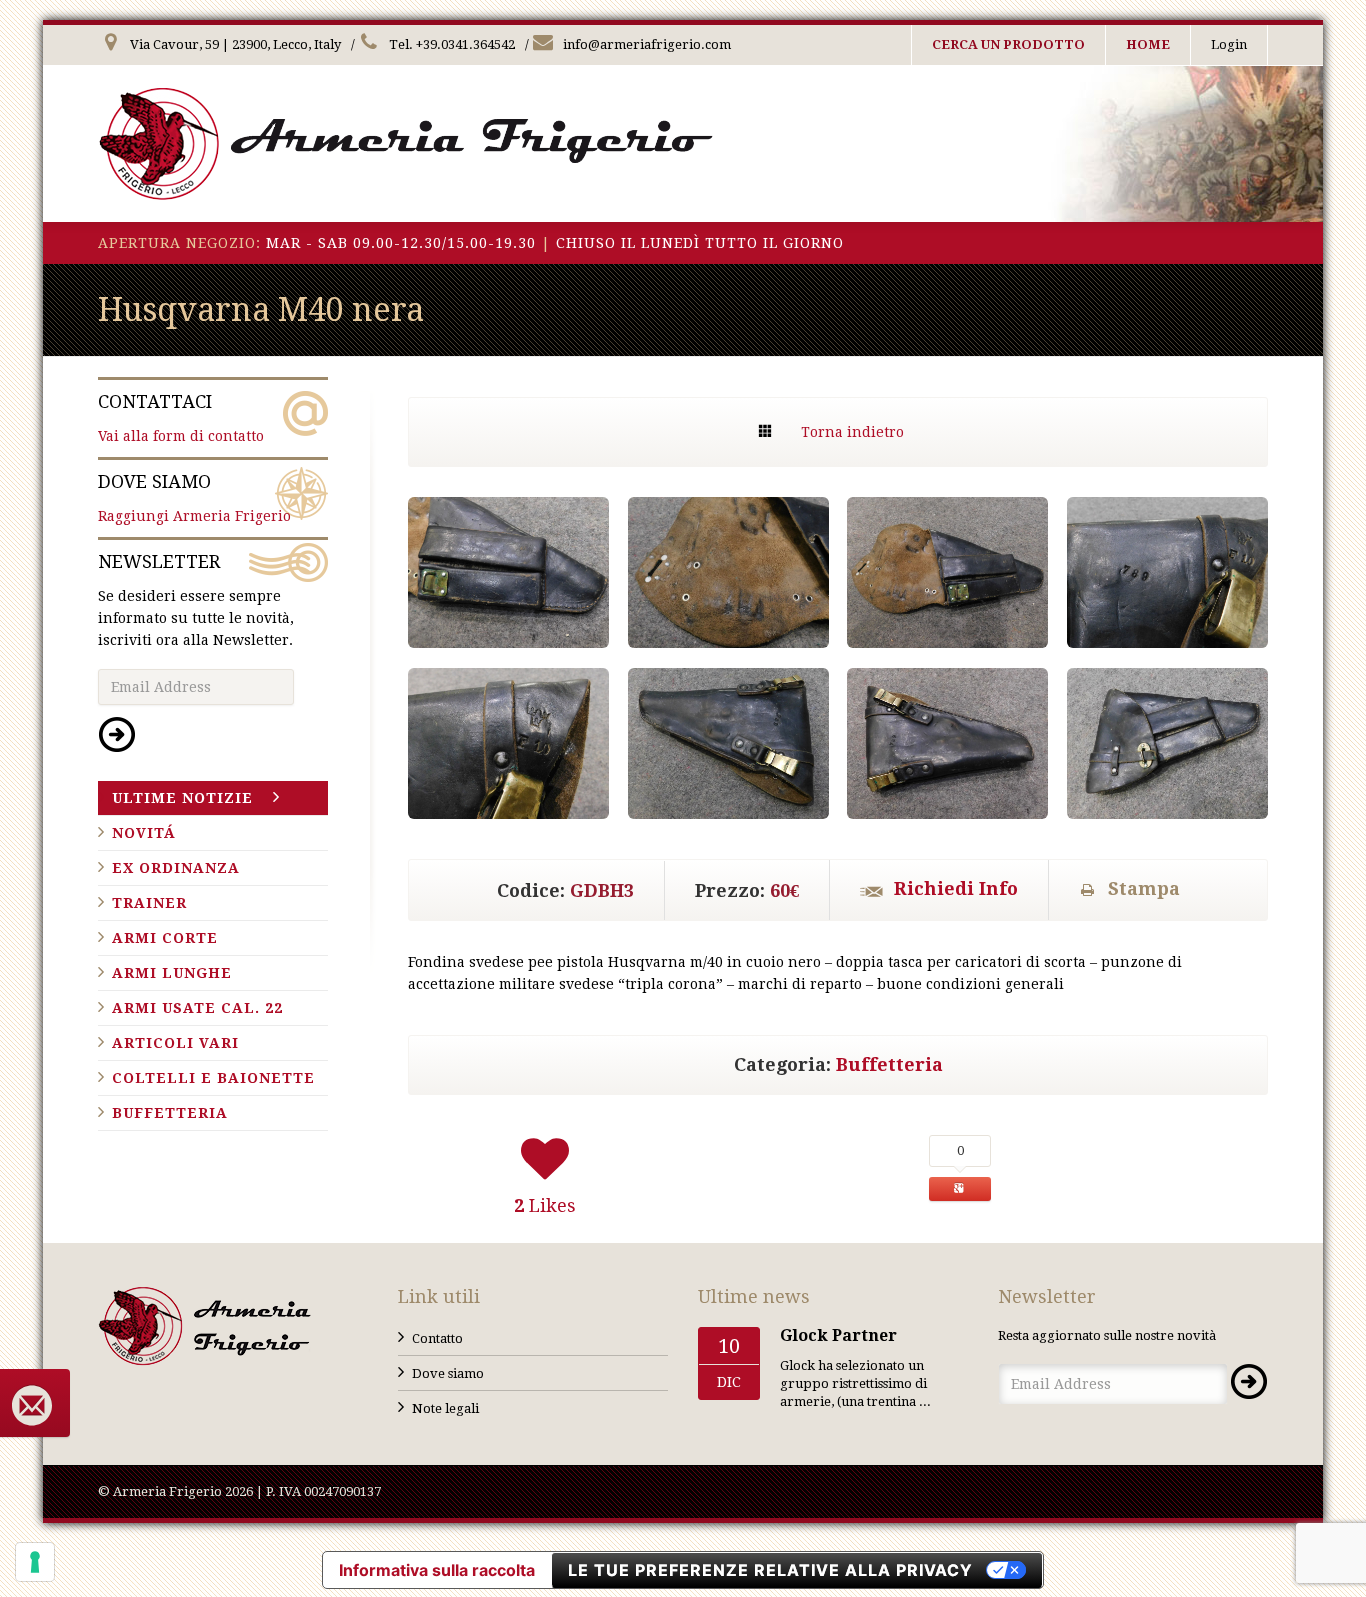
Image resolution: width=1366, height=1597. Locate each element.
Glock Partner (838, 1335)
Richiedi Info (956, 888)
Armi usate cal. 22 (197, 1008)
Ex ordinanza (176, 868)
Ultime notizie (182, 798)
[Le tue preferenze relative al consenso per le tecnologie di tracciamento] (35, 1562)
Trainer (149, 903)
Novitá (144, 833)
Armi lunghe (172, 973)
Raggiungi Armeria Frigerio (194, 497)
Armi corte (165, 938)
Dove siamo (448, 1373)
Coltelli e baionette (213, 1078)
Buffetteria (889, 1064)
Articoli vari (175, 1043)
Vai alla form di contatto (181, 417)
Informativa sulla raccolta (437, 1570)
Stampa (1144, 888)
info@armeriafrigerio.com (645, 44)
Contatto (437, 1338)
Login (1229, 44)
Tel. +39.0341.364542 (450, 44)
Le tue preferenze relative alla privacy (770, 1570)
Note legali (445, 1408)
